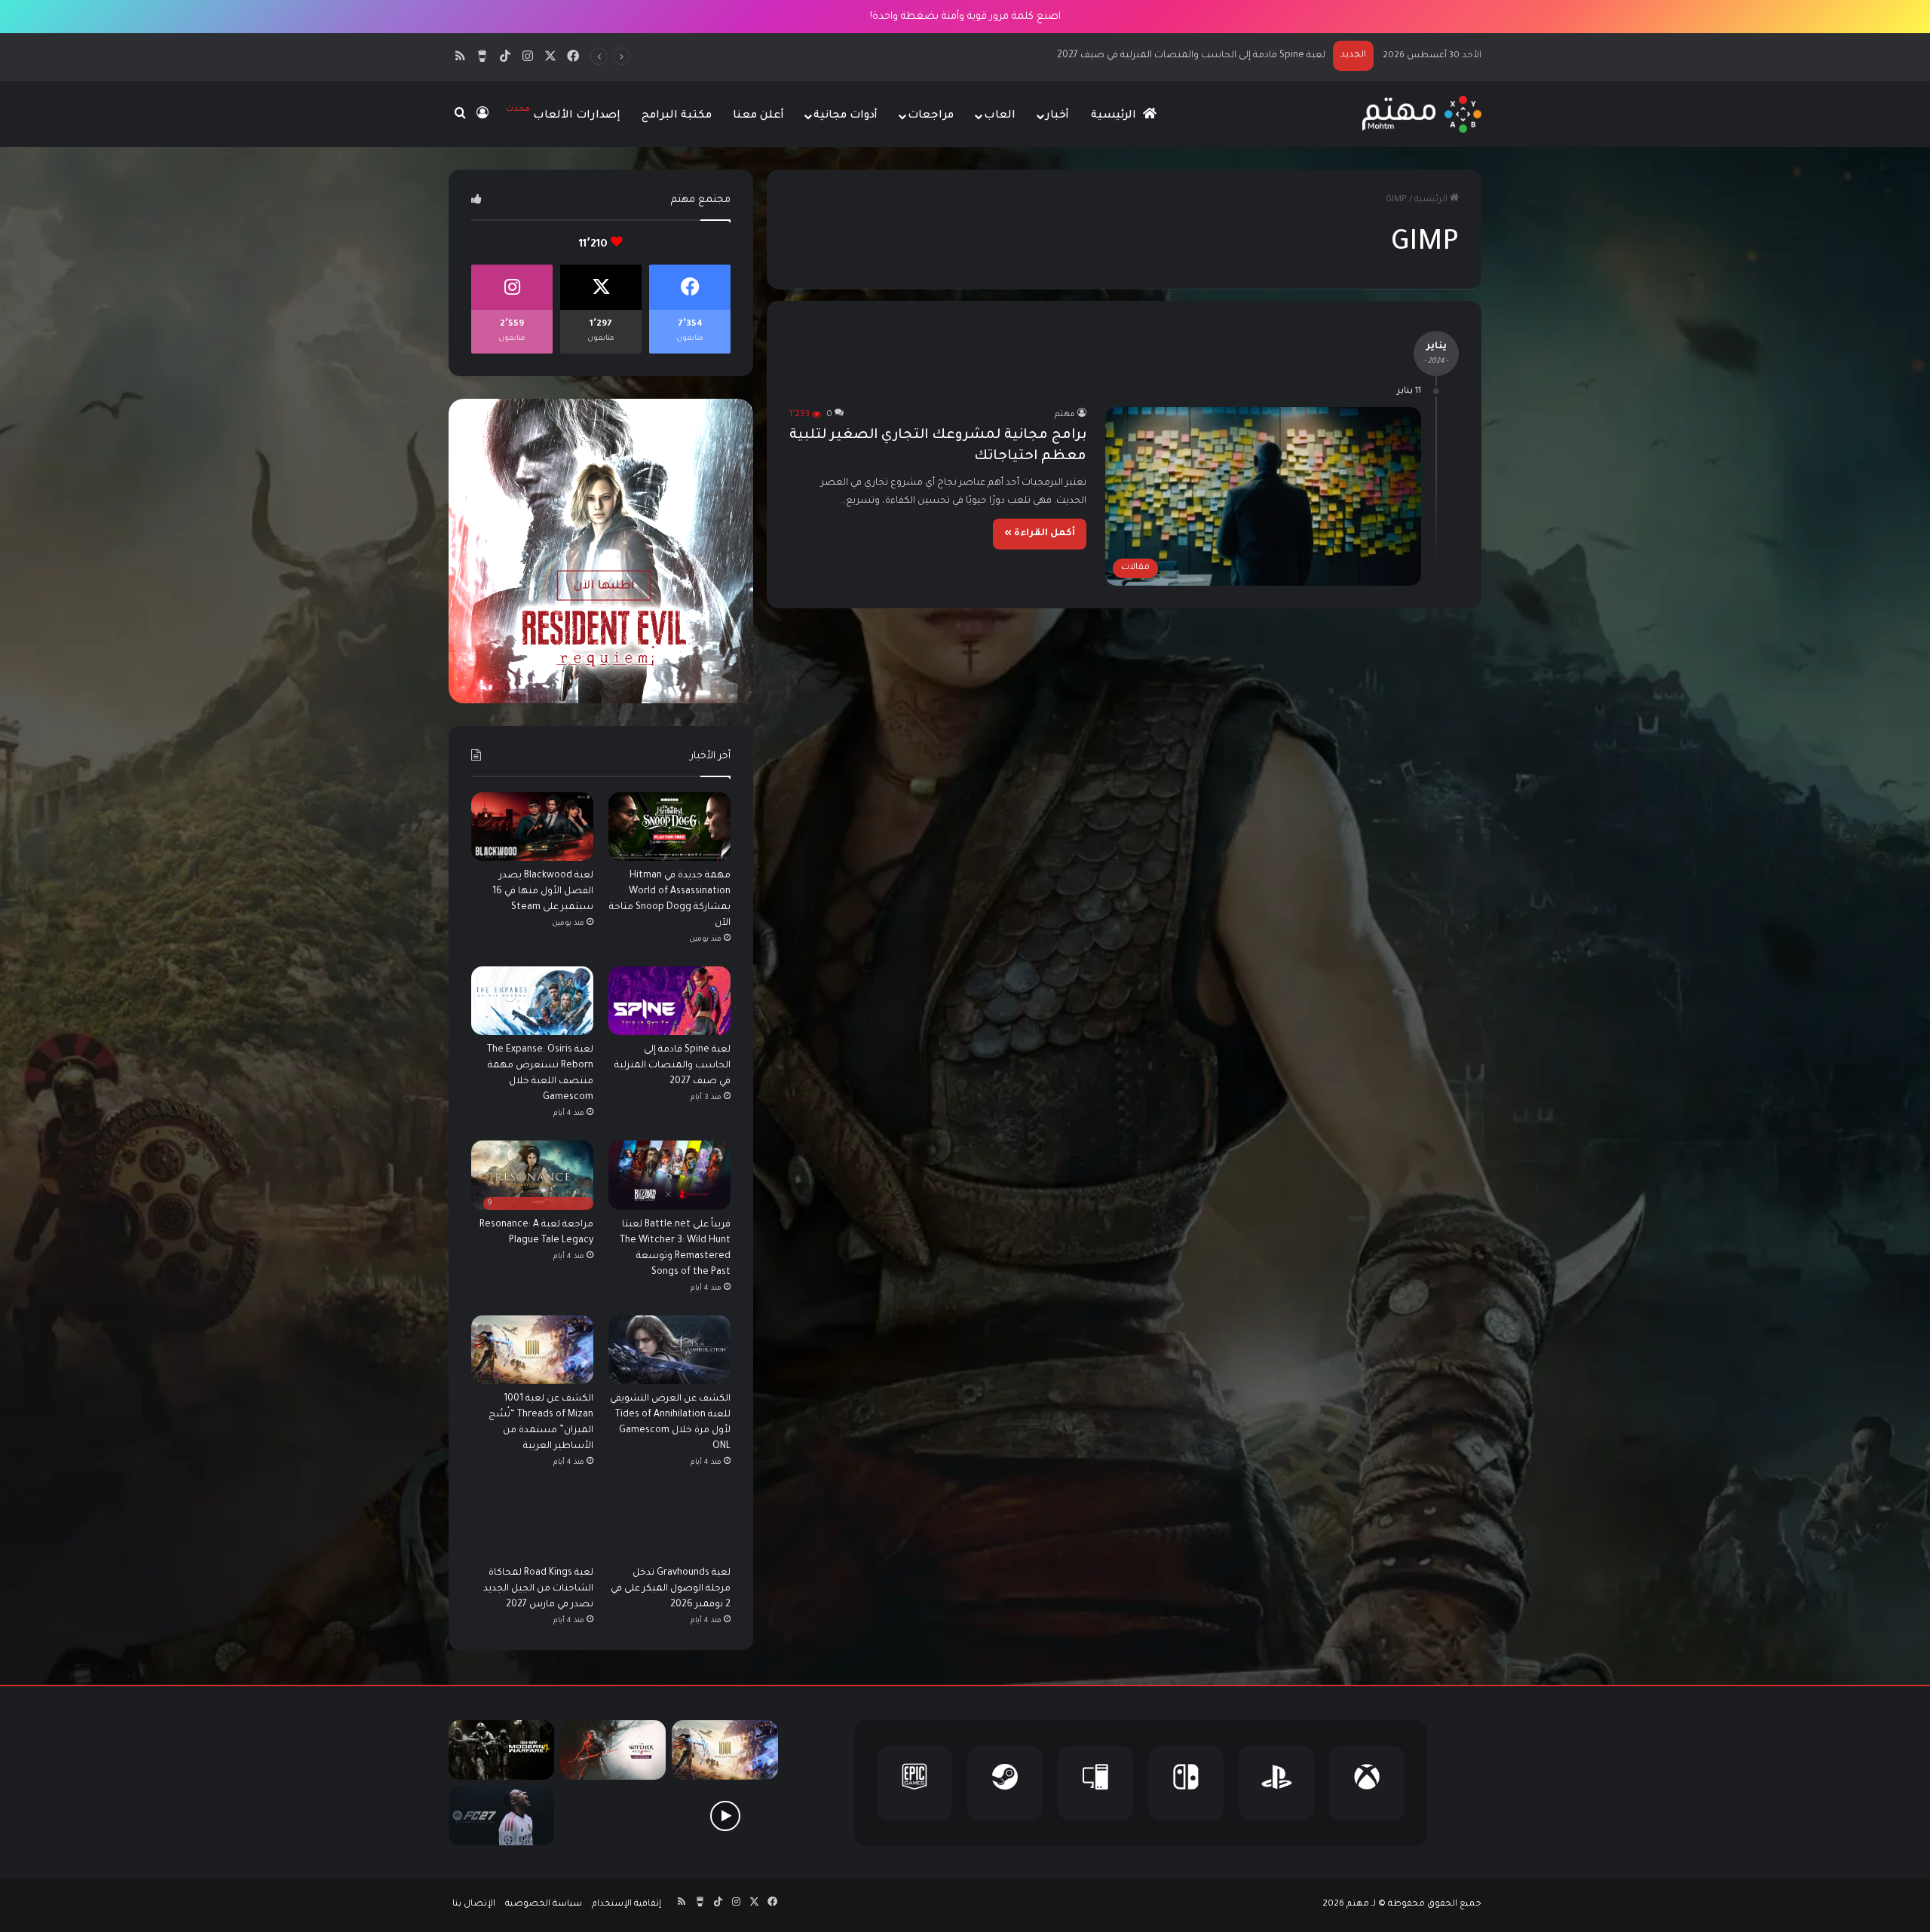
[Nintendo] (1186, 1783)
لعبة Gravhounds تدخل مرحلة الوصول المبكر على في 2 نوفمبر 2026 (671, 1589)
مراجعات (931, 116)
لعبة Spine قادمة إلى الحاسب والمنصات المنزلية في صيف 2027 (672, 1066)
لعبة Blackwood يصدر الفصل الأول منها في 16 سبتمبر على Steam (543, 892)
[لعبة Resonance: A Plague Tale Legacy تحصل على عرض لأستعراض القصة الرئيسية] (725, 1816)
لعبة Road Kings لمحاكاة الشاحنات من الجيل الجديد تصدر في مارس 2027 (538, 1589)
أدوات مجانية (846, 116)
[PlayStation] (1276, 1783)
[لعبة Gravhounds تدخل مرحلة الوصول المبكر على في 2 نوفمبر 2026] (669, 1524)
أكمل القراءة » (1040, 534)
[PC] (1095, 1783)
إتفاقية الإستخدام (626, 1904)
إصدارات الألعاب (563, 113)
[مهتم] (1421, 114)
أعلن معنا (758, 116)
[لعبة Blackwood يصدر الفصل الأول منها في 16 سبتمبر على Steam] (532, 827)
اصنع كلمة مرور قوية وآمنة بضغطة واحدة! (965, 17)
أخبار (1057, 116)
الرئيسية (1115, 116)
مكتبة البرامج (677, 116)
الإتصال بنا (474, 1904)
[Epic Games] (914, 1783)
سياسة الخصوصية (544, 1904)
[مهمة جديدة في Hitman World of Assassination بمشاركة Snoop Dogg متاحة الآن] (669, 827)
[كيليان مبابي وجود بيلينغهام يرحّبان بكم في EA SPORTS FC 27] (613, 1816)
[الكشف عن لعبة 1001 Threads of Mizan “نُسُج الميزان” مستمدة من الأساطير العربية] (532, 1350)
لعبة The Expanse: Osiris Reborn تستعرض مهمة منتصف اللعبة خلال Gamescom (1149, 56)
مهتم (1065, 415)
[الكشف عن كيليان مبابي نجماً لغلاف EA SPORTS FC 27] (501, 1816)
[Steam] (1005, 1783)
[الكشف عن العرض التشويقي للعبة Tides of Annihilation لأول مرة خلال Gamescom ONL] (669, 1350)
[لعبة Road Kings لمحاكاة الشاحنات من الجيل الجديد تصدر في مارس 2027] (532, 1524)
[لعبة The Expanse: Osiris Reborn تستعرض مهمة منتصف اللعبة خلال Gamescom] (532, 1001)
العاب (1000, 116)
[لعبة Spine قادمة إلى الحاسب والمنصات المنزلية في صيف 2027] (669, 1001)
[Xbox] (1367, 1783)
